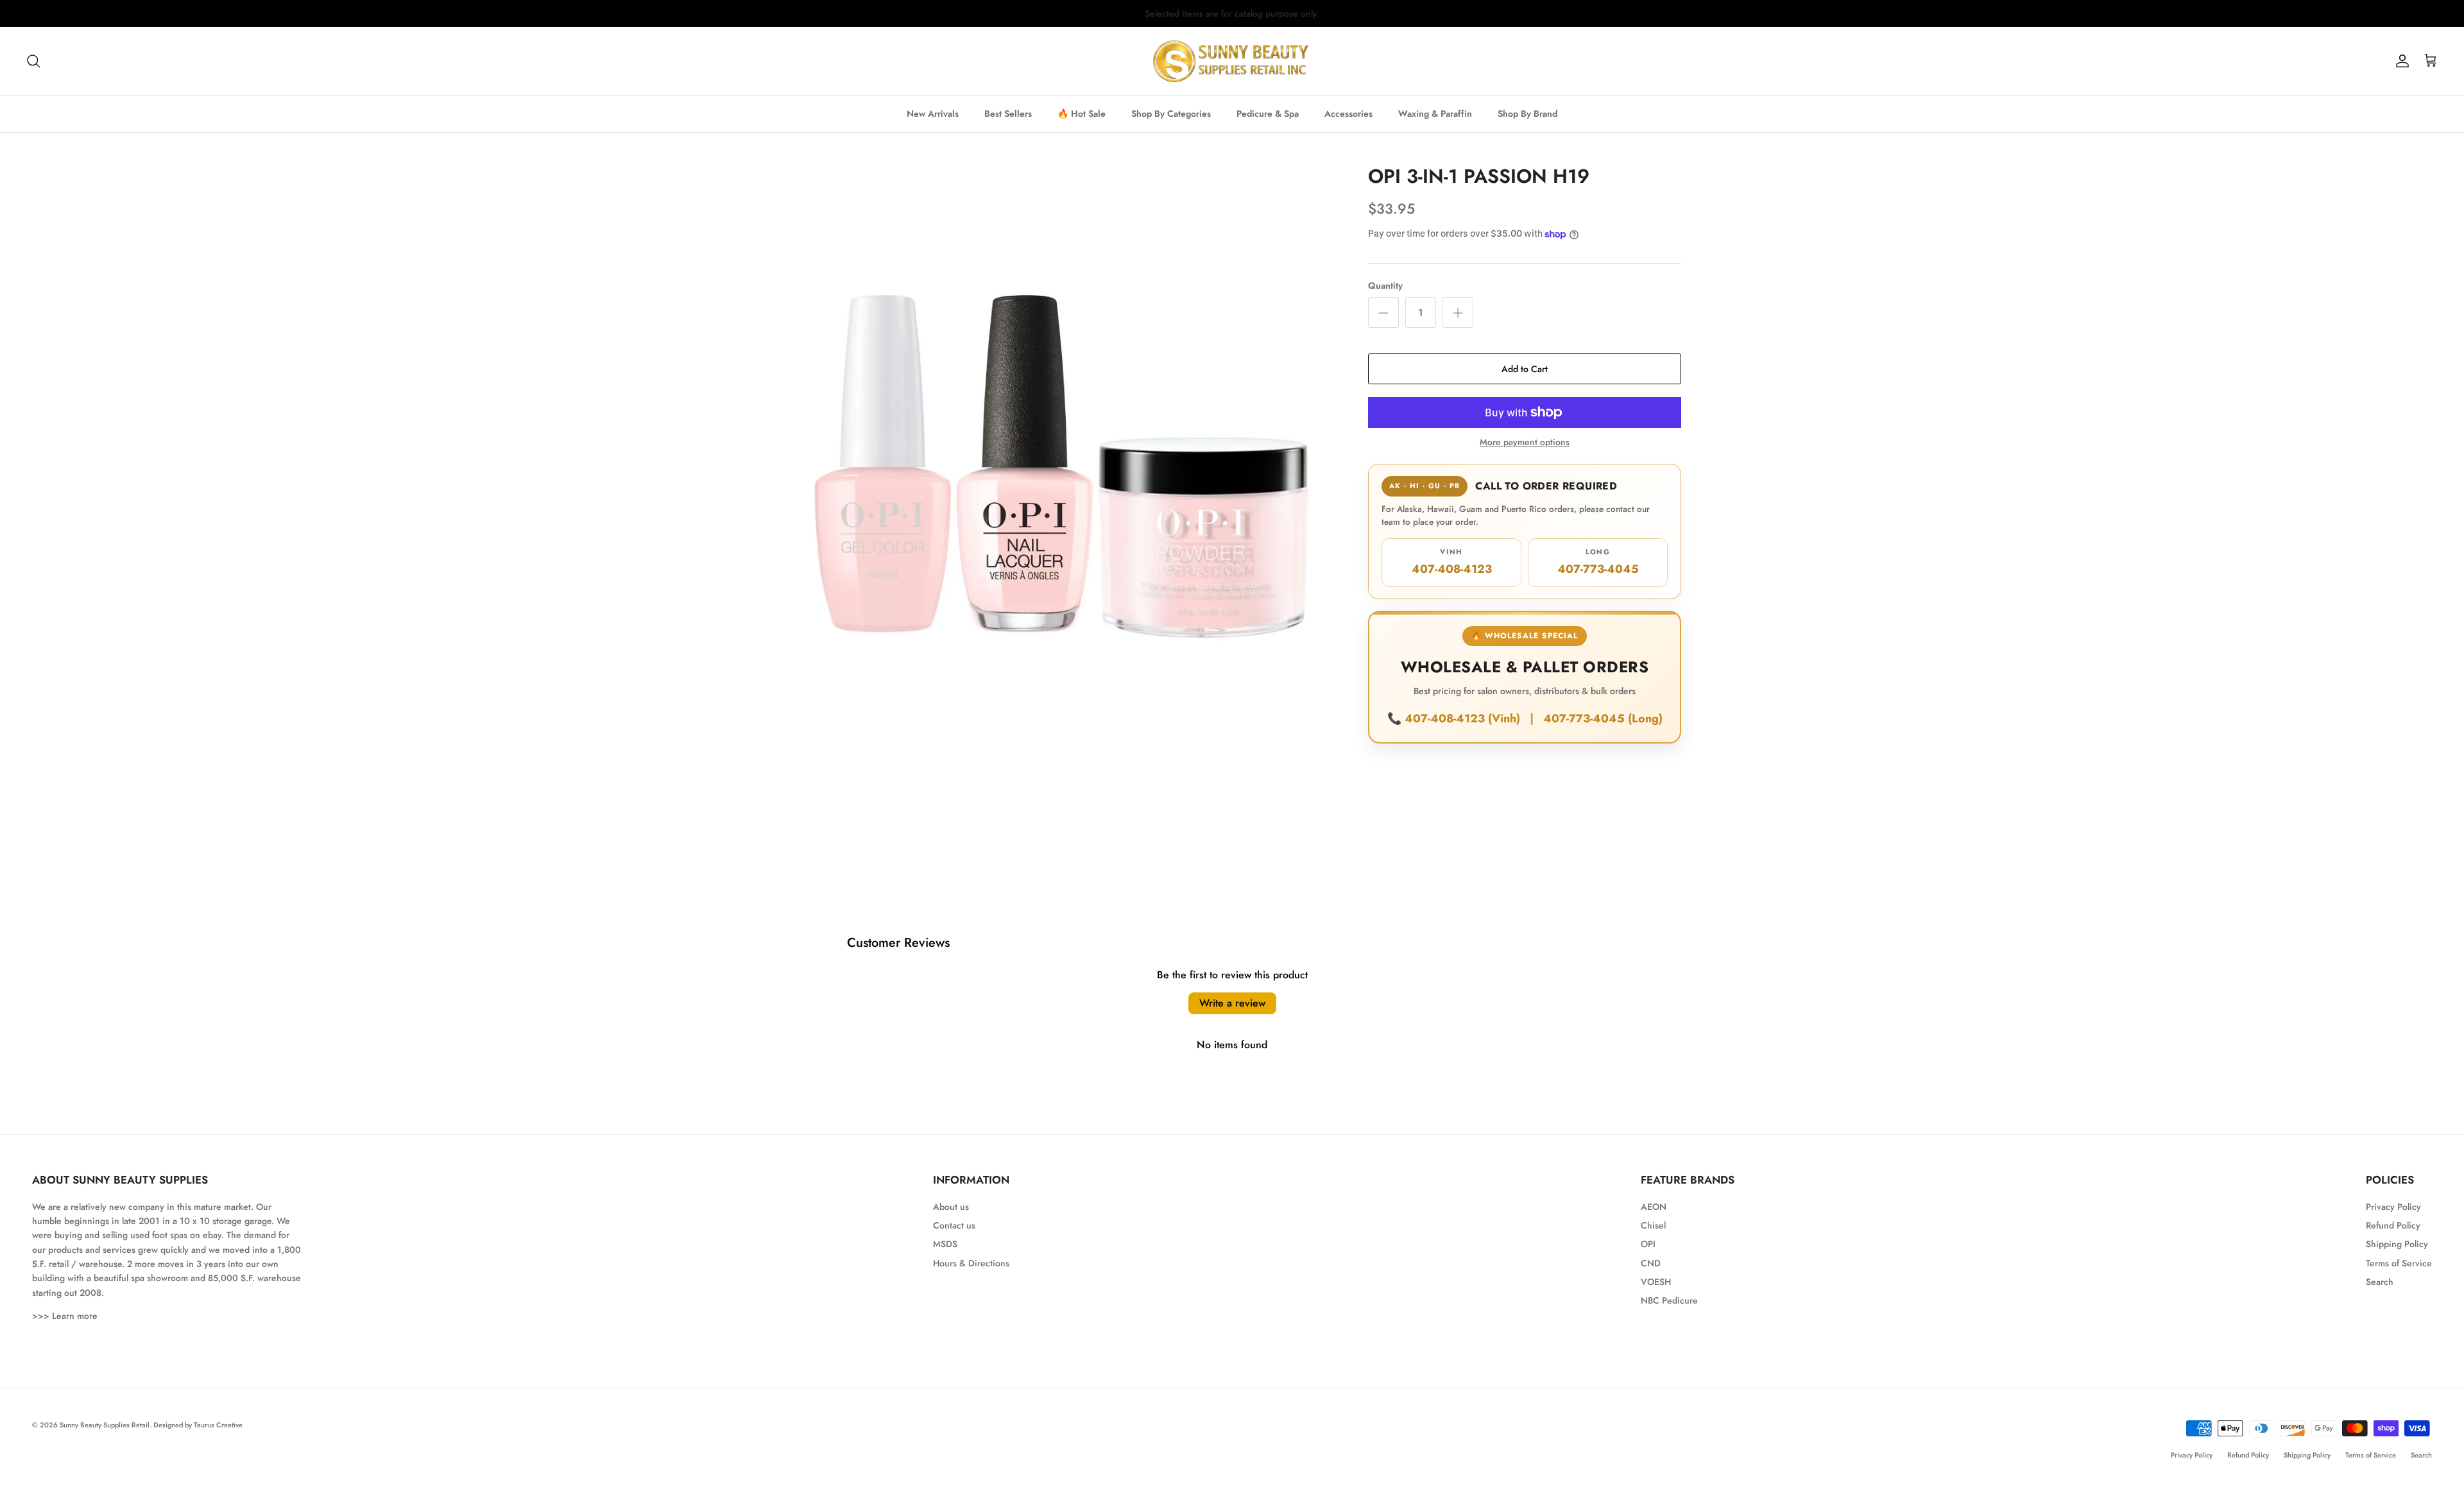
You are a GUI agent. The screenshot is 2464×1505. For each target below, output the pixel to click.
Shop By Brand (1527, 114)
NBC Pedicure (1669, 1300)
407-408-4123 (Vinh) (1464, 718)
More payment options (1525, 442)
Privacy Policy (2393, 1207)
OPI (1648, 1244)
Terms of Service (2399, 1263)
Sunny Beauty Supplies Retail (105, 1425)
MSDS (945, 1244)
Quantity (1385, 286)
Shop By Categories (1171, 114)
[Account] (2400, 61)
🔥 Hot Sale (1082, 114)
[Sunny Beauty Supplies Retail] (1232, 61)
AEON (1654, 1207)
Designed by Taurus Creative (198, 1425)
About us (951, 1207)
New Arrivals (933, 114)
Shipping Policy (2397, 1244)
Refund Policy (2393, 1225)
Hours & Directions (971, 1263)
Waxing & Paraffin (1435, 114)
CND (1651, 1263)
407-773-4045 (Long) (1603, 718)
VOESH (1656, 1282)
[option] (1061, 443)
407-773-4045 (1598, 562)
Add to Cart (1525, 369)
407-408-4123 (1452, 562)
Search (2380, 1282)
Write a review (1232, 1003)
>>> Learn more (65, 1316)
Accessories (1348, 114)
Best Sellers (1008, 114)
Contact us (954, 1225)
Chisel (1653, 1225)
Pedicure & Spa (1268, 114)
